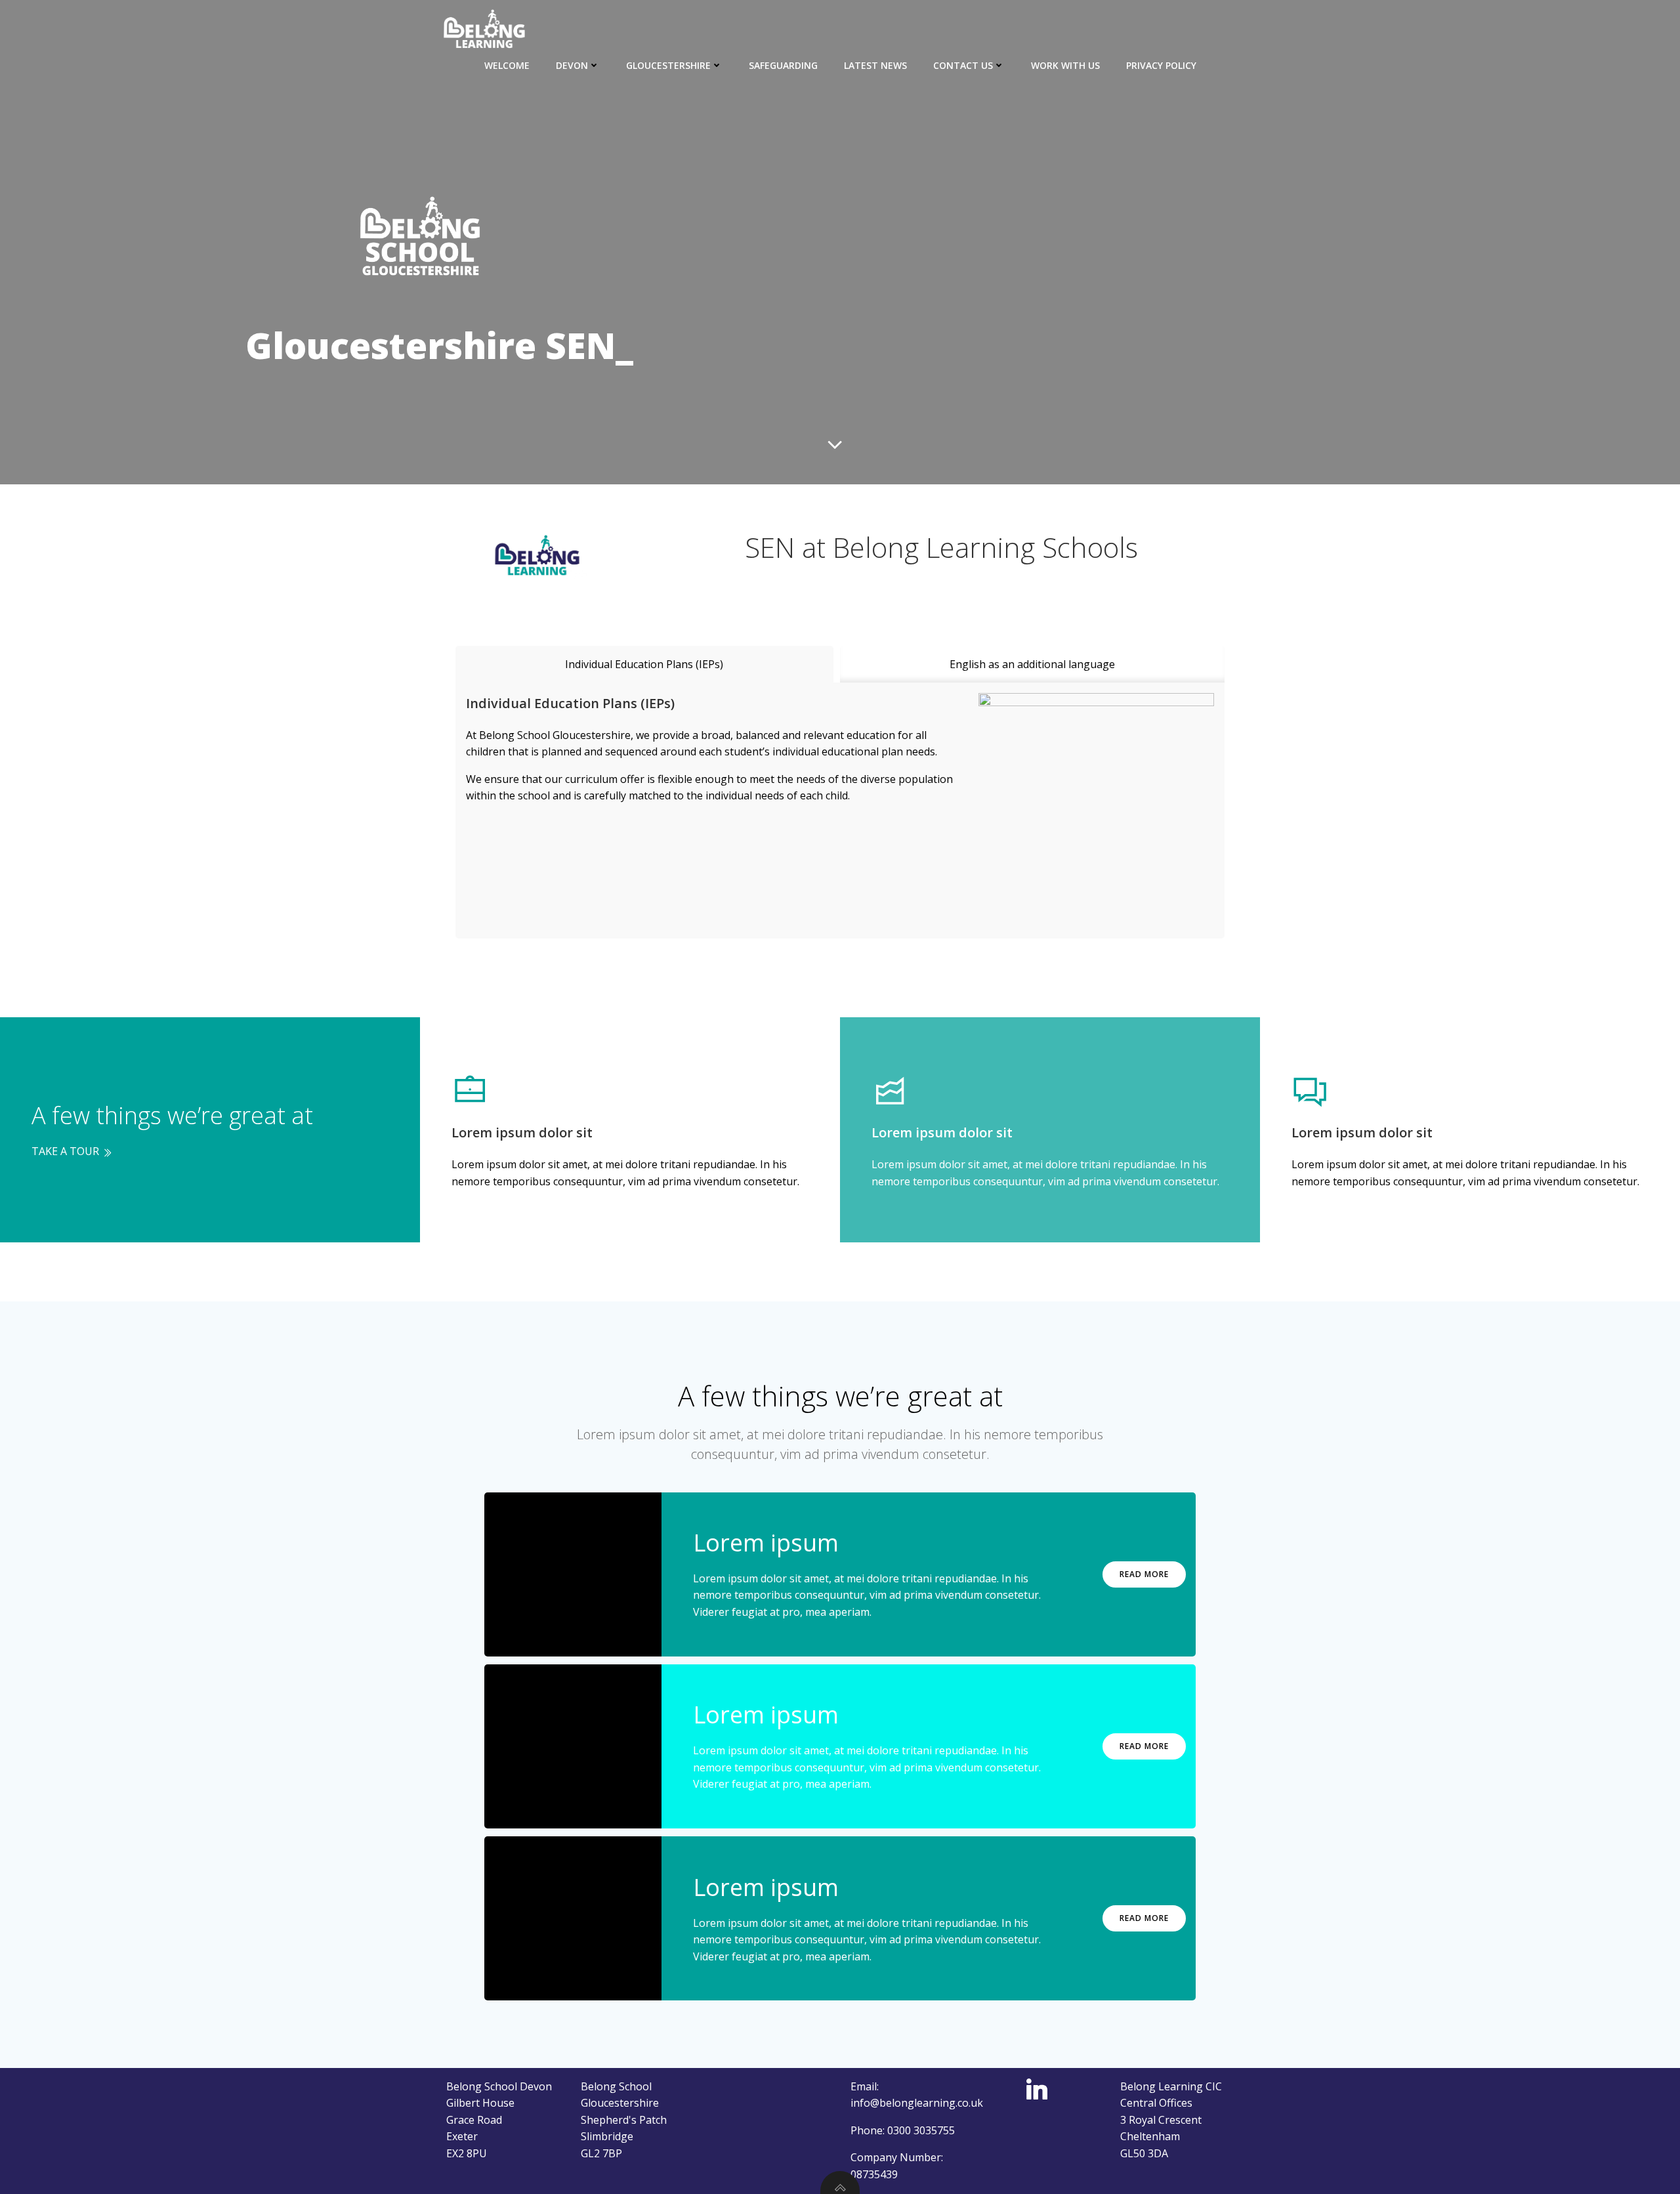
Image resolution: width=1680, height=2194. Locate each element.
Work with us (1065, 65)
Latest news (875, 65)
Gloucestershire (668, 65)
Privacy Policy (1161, 65)
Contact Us (963, 65)
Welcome (507, 65)
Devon (572, 65)
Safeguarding (783, 65)
